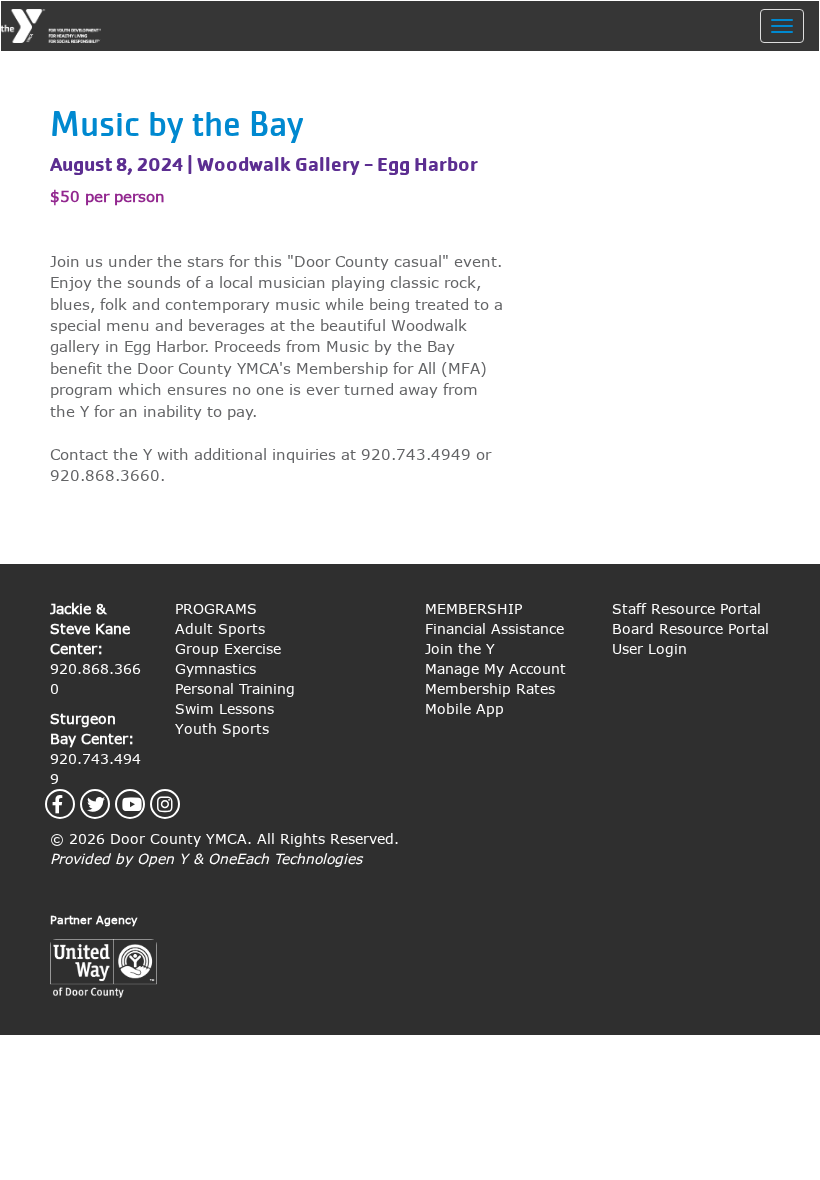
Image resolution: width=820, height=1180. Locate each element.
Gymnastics (215, 668)
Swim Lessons (224, 708)
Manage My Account (495, 668)
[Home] (58, 26)
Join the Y (460, 648)
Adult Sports (220, 628)
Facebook (69, 804)
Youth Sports (222, 728)
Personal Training (235, 688)
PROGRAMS (216, 608)
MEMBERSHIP (473, 608)
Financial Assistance (494, 628)
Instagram (176, 804)
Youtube (143, 804)
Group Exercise (228, 648)
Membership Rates (490, 688)
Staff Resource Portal (686, 608)
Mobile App (464, 708)
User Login (649, 648)
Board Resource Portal (690, 628)
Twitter (107, 804)
